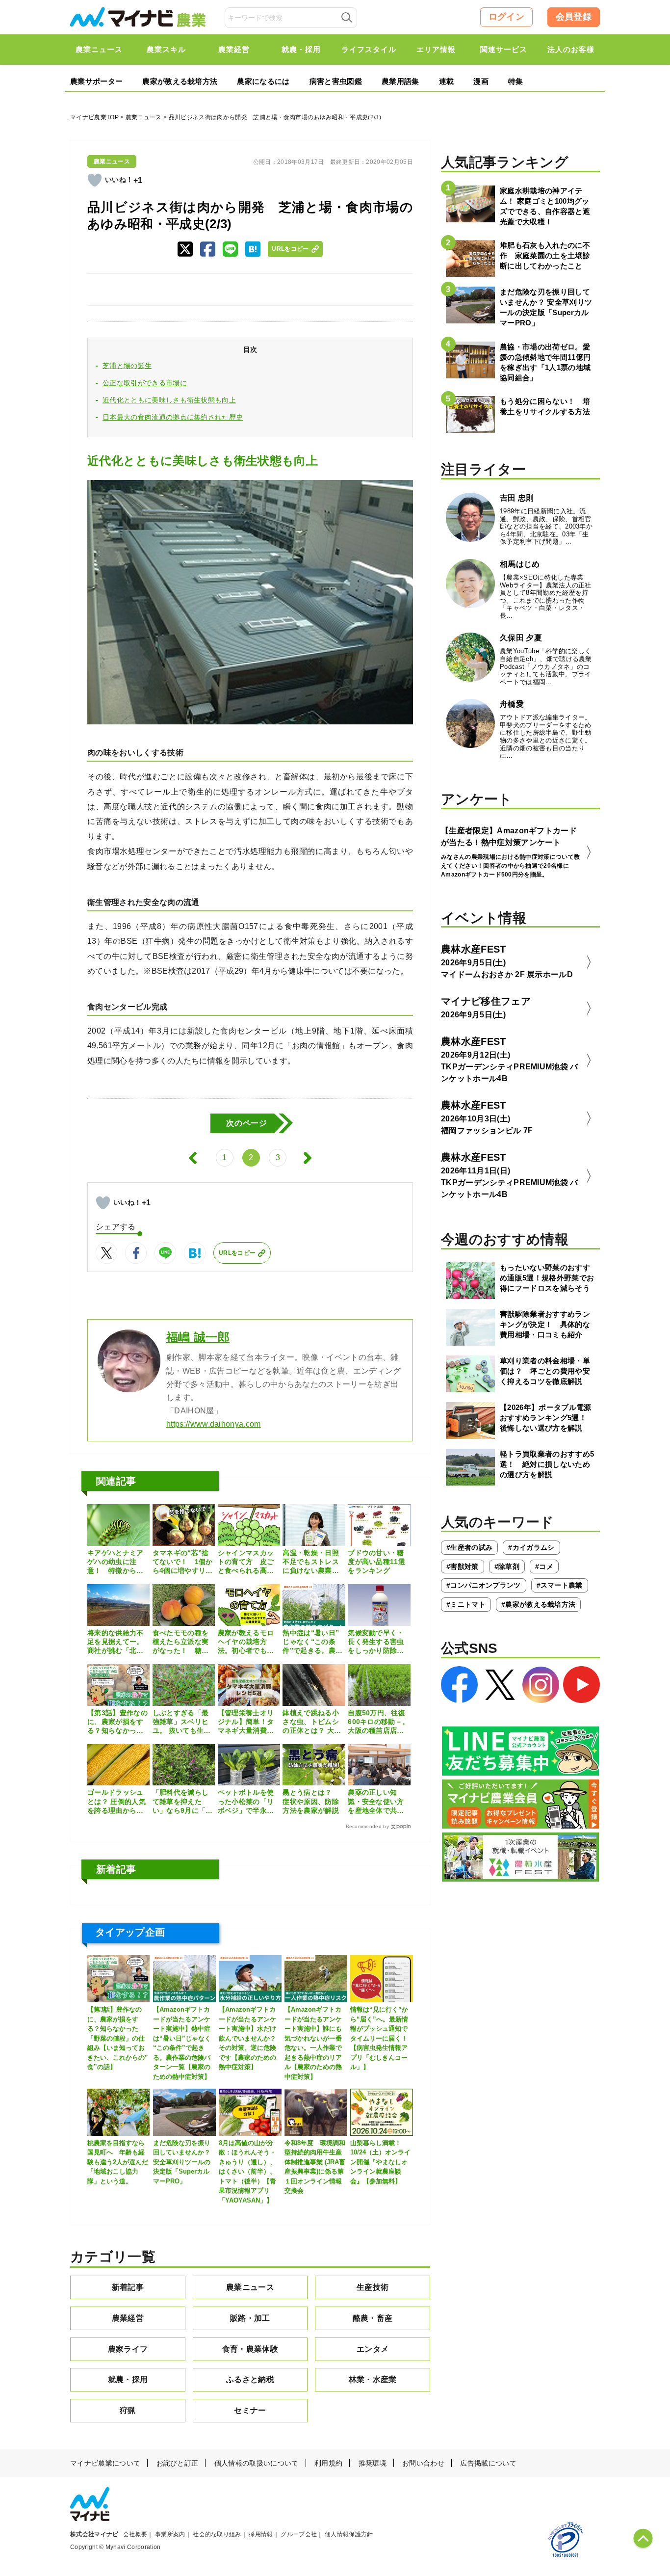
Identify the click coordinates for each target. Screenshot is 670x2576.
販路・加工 (250, 2318)
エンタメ (373, 2349)
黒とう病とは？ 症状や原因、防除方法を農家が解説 (311, 1801)
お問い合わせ (423, 2463)
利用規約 (328, 2463)
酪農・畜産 (373, 2318)
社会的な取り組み (217, 2534)
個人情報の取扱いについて (257, 2463)
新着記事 (128, 2287)
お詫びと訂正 (178, 2463)
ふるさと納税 (250, 2379)
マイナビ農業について (105, 2463)
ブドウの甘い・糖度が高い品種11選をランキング (376, 1562)
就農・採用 (128, 2379)
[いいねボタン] (95, 180)
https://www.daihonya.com (214, 1424)
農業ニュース (144, 117)
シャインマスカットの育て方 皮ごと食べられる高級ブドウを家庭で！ (246, 1562)
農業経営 (128, 2318)
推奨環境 (373, 2463)
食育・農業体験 (250, 2349)
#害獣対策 (463, 1567)
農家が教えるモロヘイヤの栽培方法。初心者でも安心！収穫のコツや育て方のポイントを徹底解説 (246, 1642)
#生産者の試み (469, 1547)
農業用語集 (400, 81)
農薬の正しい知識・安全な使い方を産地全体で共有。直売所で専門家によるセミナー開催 (376, 1802)
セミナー (250, 2410)
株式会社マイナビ (94, 2534)
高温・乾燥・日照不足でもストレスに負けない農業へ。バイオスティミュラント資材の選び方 (311, 1562)
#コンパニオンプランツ (484, 1585)
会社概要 (135, 2534)
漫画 (481, 81)
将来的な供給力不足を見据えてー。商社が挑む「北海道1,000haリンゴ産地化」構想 (118, 1642)
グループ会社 (299, 2534)
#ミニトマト (466, 1604)
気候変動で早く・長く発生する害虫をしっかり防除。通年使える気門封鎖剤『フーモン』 (376, 1642)
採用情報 (261, 2534)
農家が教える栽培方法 (180, 81)
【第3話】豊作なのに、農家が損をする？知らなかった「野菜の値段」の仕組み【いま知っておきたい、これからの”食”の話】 (117, 1722)
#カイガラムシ (531, 1547)
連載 (447, 81)
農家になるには (263, 81)
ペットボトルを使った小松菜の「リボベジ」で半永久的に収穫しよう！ (246, 1802)
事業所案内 (170, 2534)
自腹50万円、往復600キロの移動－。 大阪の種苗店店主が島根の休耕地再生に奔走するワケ (378, 1722)
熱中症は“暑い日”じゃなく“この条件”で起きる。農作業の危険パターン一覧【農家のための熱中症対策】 (312, 1642)
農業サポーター (96, 81)
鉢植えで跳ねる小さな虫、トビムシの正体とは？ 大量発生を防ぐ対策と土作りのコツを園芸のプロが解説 (312, 1722)
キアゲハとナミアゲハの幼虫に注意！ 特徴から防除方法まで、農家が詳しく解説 (116, 1562)
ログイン (506, 17)
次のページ (247, 1123)
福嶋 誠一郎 (198, 1337)
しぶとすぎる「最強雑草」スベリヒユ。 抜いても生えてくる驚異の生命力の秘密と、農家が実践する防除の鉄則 (182, 1722)
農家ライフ (128, 2349)
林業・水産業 (373, 2379)
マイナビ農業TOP (94, 117)
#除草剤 (507, 1567)
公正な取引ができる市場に (145, 383)
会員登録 (574, 17)
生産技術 (373, 2287)
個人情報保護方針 (349, 2534)
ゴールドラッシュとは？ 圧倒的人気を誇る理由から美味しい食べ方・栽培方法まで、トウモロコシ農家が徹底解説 (116, 1802)
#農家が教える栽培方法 (539, 1604)
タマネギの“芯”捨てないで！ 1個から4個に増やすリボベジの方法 (183, 1562)
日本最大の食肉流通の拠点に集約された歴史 (173, 417)
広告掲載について (488, 2463)
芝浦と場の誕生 (127, 366)
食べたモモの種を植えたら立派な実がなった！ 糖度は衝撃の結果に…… (181, 1642)
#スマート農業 (560, 1585)
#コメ (544, 1567)
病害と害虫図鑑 (336, 81)
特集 (516, 81)
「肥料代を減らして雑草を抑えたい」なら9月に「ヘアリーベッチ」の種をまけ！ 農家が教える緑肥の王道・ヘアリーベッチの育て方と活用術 (183, 1802)
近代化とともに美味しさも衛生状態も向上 (169, 400)
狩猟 (128, 2410)
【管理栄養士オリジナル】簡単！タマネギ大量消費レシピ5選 (246, 1722)
